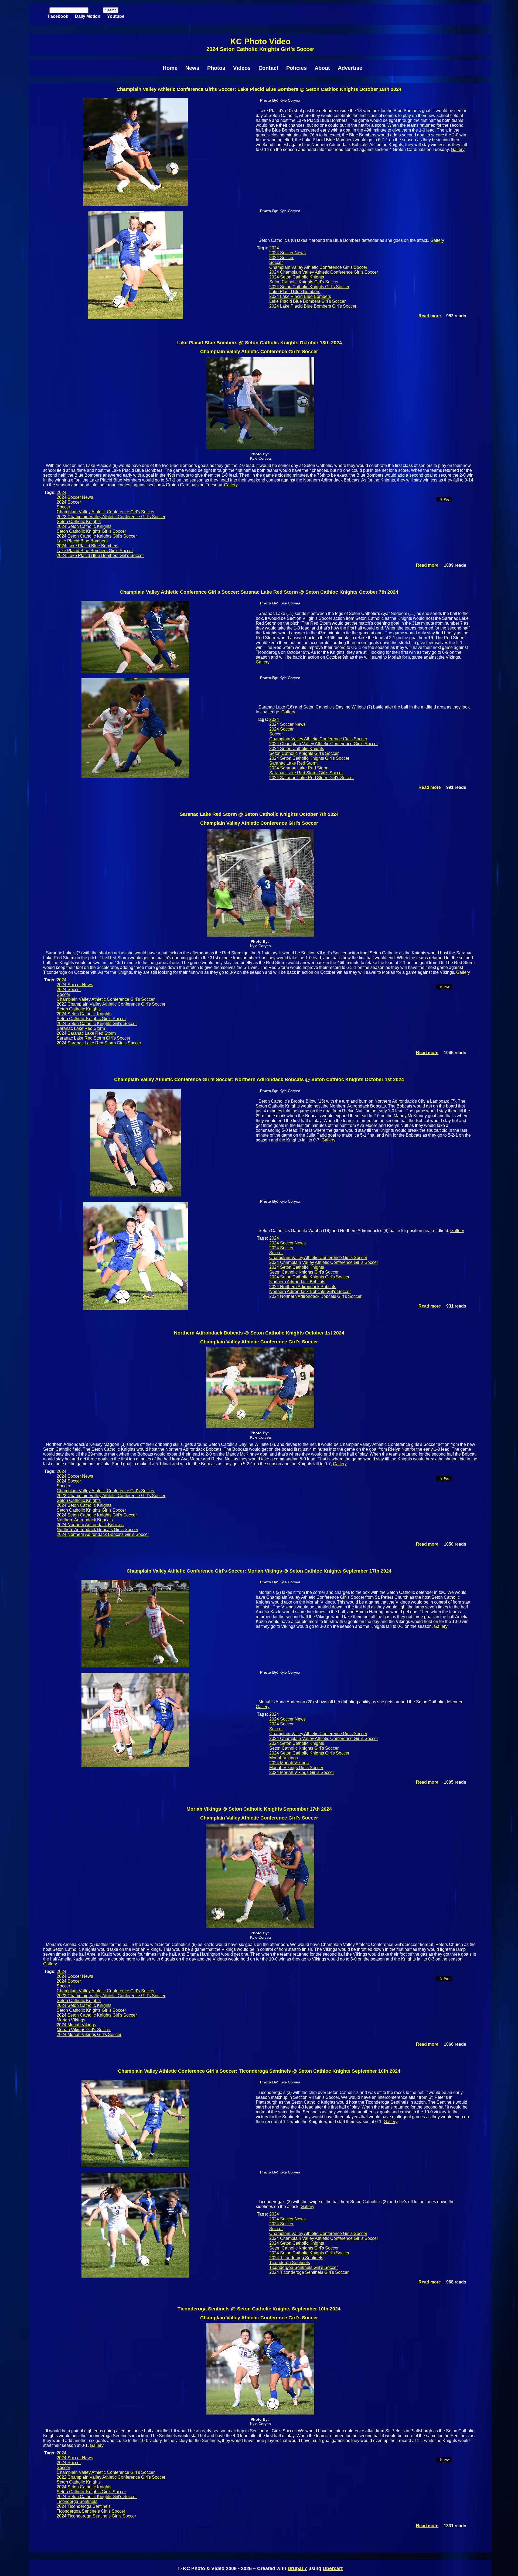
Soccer (276, 262)
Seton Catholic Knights (79, 522)
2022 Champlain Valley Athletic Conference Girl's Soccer (111, 517)
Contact (268, 68)
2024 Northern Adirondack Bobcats (303, 1287)
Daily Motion (88, 16)
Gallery (458, 149)
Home (170, 68)
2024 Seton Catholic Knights (297, 277)
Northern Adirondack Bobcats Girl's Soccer (310, 1292)
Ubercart (333, 2568)
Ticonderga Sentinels (290, 2263)
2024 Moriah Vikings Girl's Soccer (302, 1772)
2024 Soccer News (287, 253)
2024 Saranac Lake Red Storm (299, 768)
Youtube (116, 16)
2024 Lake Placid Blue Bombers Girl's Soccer (313, 306)
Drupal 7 (297, 2568)
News (192, 68)
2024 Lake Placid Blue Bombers (300, 296)
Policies (297, 68)
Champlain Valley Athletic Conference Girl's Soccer (318, 267)
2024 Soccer (281, 258)
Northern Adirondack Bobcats (297, 1282)
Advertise (350, 68)
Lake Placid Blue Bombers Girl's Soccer (307, 301)
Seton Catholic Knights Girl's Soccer (304, 282)
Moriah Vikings (284, 1758)
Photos (216, 68)
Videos (242, 68)
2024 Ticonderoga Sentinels (296, 2258)
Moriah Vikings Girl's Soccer (296, 1768)
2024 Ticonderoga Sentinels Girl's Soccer (309, 2272)
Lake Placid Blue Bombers (295, 292)
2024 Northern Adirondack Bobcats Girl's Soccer (315, 1296)
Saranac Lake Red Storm (293, 763)
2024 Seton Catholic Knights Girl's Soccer (309, 287)
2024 (274, 248)
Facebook (58, 16)
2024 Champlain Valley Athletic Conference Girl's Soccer (324, 272)
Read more (430, 316)
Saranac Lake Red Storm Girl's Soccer (306, 773)
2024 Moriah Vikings (289, 1763)
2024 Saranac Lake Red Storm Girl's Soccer (311, 778)
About (322, 68)
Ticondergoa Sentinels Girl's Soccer (304, 2267)
